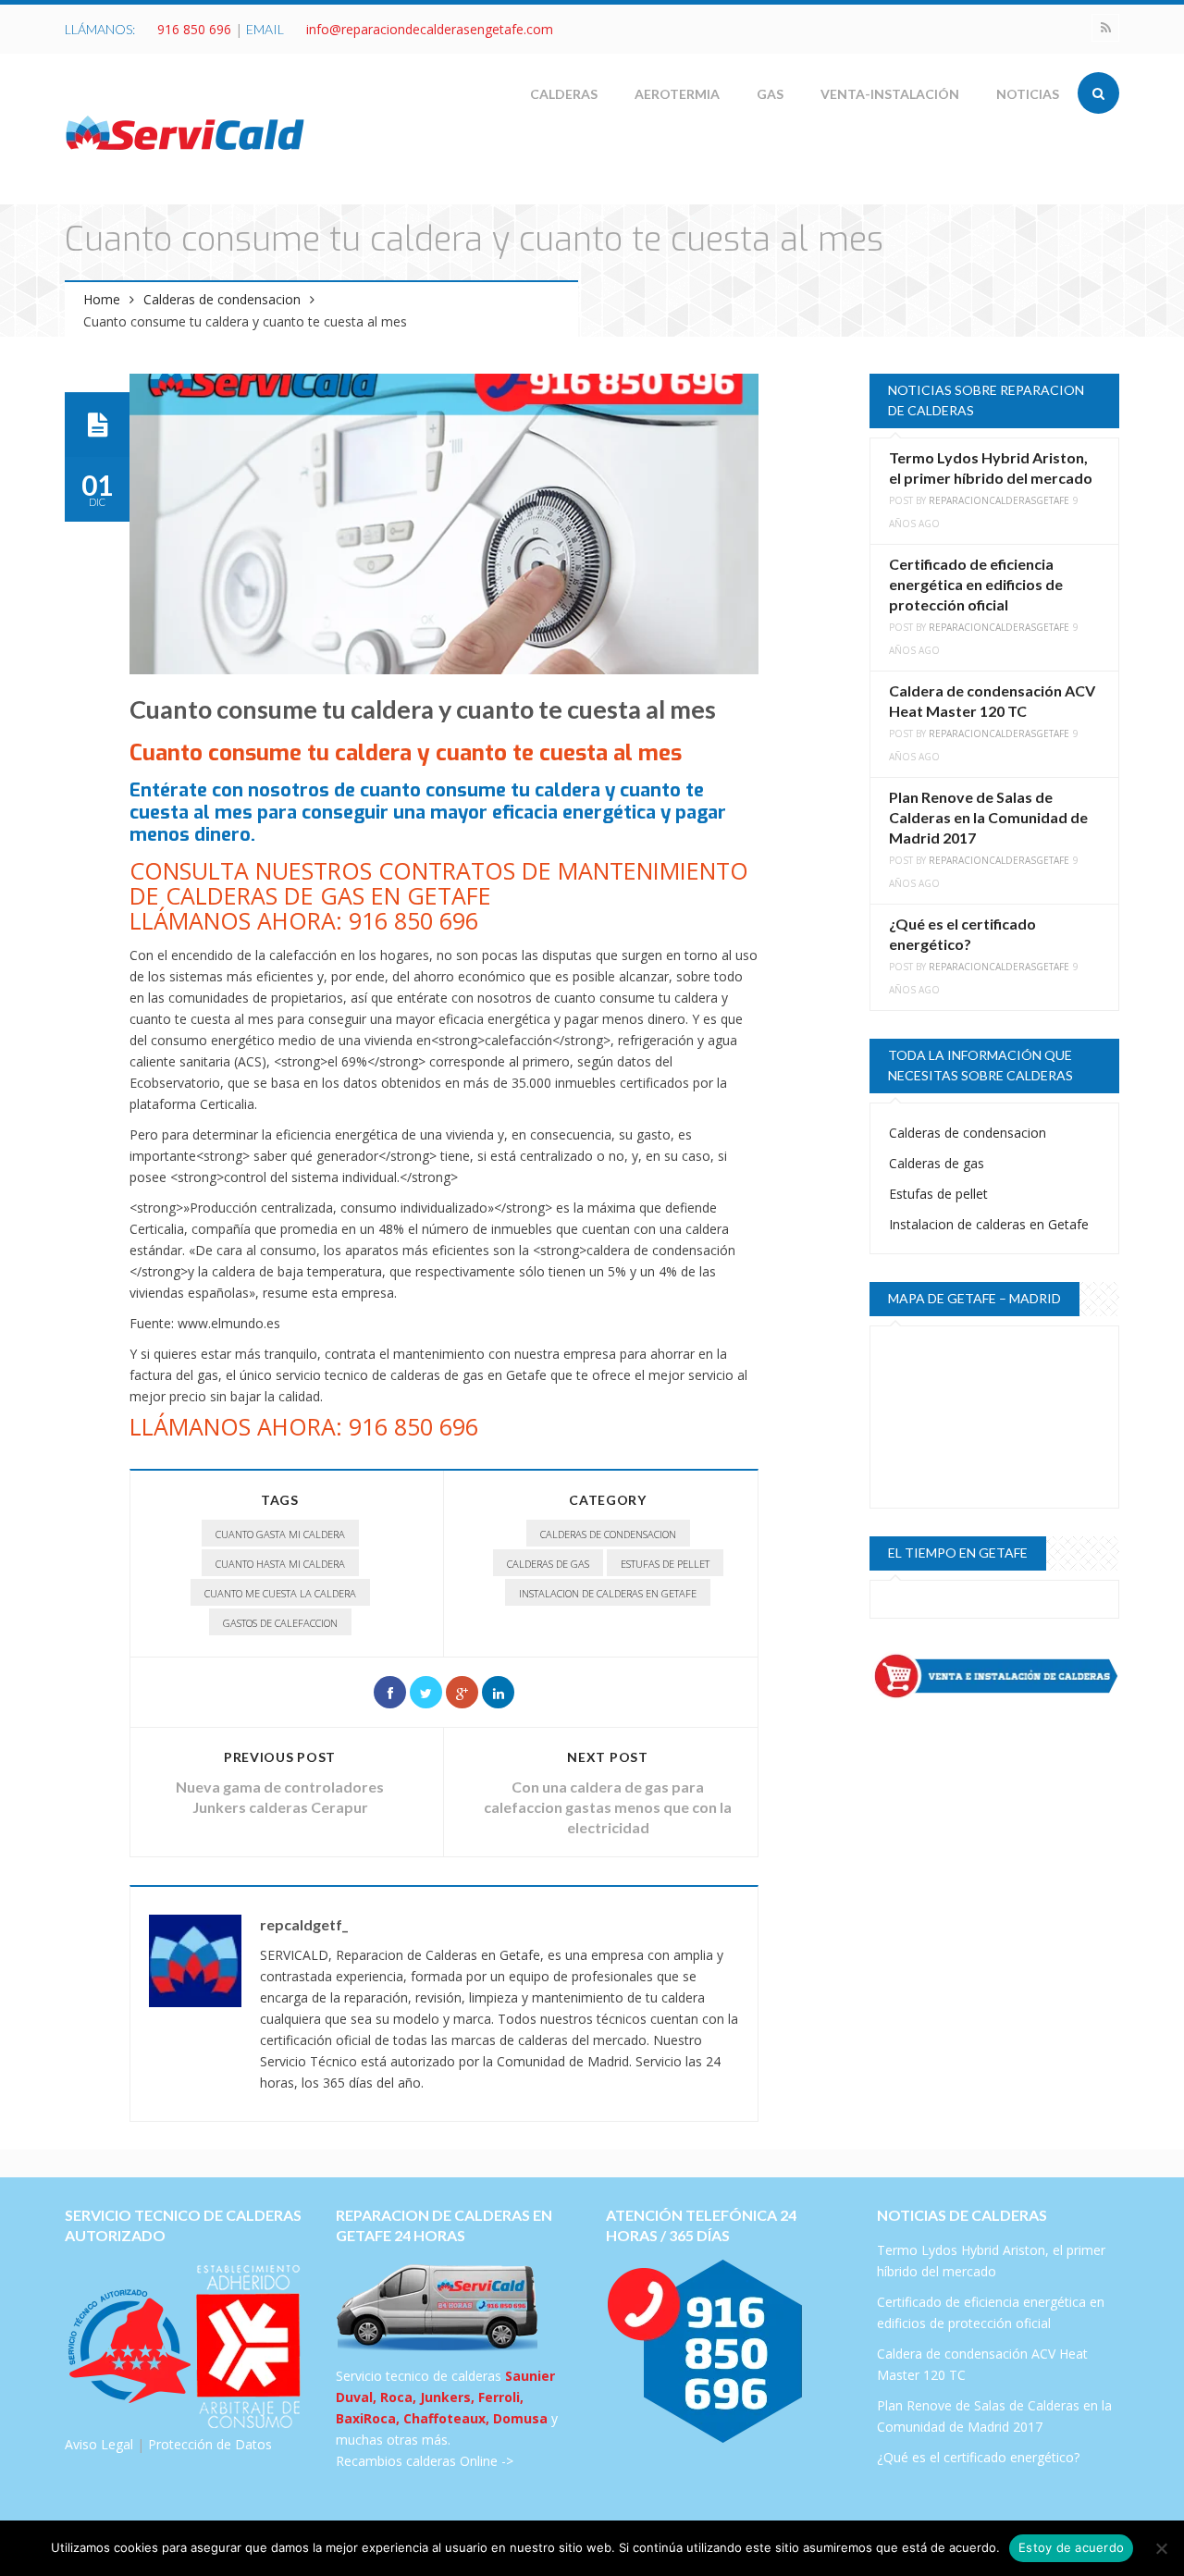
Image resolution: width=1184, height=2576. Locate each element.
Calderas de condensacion (222, 299)
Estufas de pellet (665, 1564)
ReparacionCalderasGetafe (999, 500)
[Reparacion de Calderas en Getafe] (185, 132)
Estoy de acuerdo (1071, 2547)
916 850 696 (194, 29)
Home (102, 299)
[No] (1161, 2548)
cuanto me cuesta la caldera (280, 1593)
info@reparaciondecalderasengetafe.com (430, 29)
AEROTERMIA (677, 94)
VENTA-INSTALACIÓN (890, 94)
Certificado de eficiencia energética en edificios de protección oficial (976, 584)
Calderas (564, 94)
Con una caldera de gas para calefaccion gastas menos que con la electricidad (608, 1807)
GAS (770, 94)
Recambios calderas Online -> (425, 2461)
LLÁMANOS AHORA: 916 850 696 (304, 1426)
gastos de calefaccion (280, 1623)
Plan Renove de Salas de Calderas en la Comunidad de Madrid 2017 (988, 817)
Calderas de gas (548, 1564)
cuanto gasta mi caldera (280, 1534)
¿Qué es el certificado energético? (978, 2457)
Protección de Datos (210, 2444)
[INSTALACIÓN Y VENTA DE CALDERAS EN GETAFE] (994, 1676)
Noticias (1028, 94)
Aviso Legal (99, 2444)
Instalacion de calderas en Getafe (608, 1593)
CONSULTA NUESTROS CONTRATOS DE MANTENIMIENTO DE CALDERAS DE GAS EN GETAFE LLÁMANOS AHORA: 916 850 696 (439, 895)
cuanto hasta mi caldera (280, 1564)
